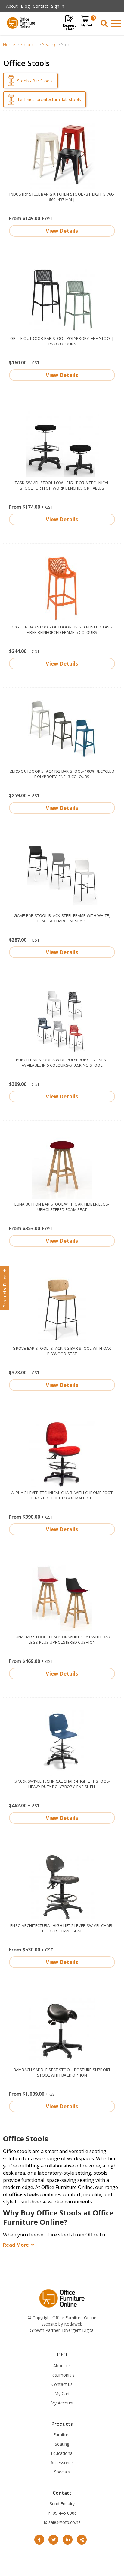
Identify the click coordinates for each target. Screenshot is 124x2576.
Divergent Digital (78, 2330)
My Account (62, 2403)
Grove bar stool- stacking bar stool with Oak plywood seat (62, 1351)
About (12, 6)
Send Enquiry (62, 2504)
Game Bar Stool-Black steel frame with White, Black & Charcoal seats (62, 918)
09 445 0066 (64, 2513)
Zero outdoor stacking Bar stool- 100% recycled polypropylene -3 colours (62, 774)
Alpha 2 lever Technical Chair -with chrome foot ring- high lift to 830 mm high (62, 1495)
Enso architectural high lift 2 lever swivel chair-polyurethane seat (62, 1928)
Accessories (62, 2462)
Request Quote (69, 27)
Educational (62, 2453)
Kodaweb (73, 2324)
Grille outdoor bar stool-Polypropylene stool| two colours (62, 341)
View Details (62, 231)
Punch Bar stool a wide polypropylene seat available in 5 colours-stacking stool (62, 1062)
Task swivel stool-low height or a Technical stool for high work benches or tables (62, 485)
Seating (62, 2444)
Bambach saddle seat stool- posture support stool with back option (62, 2072)
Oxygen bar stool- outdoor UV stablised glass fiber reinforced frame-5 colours (62, 630)
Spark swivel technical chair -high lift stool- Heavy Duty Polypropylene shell (62, 1784)
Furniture (62, 2435)
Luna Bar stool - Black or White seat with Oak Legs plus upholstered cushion (62, 1640)
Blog (25, 6)
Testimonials (62, 2375)
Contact (40, 6)
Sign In (58, 6)
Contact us (62, 2384)
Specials (62, 2472)
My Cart (62, 2393)
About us (62, 2366)
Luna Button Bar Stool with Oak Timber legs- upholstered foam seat (62, 1207)
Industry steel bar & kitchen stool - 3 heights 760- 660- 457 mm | (62, 197)
